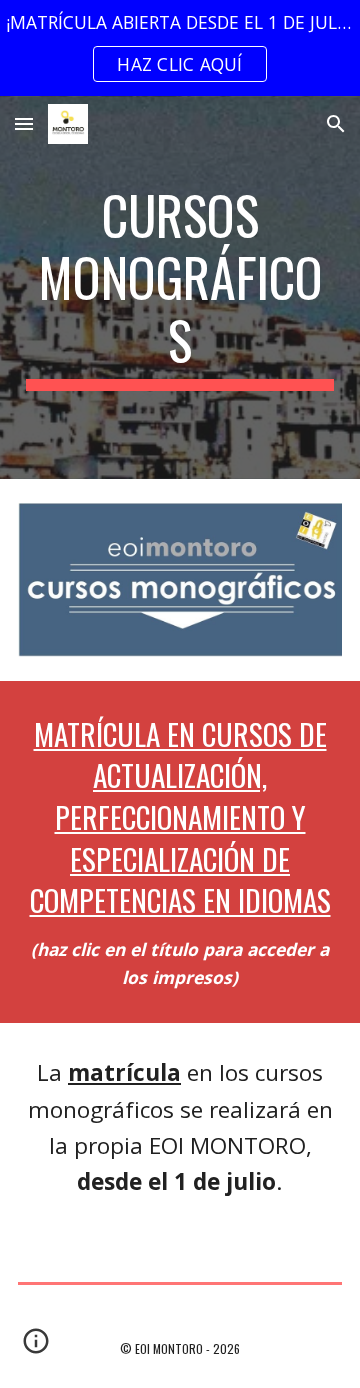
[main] (180, 287)
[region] (180, 48)
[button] (24, 123)
